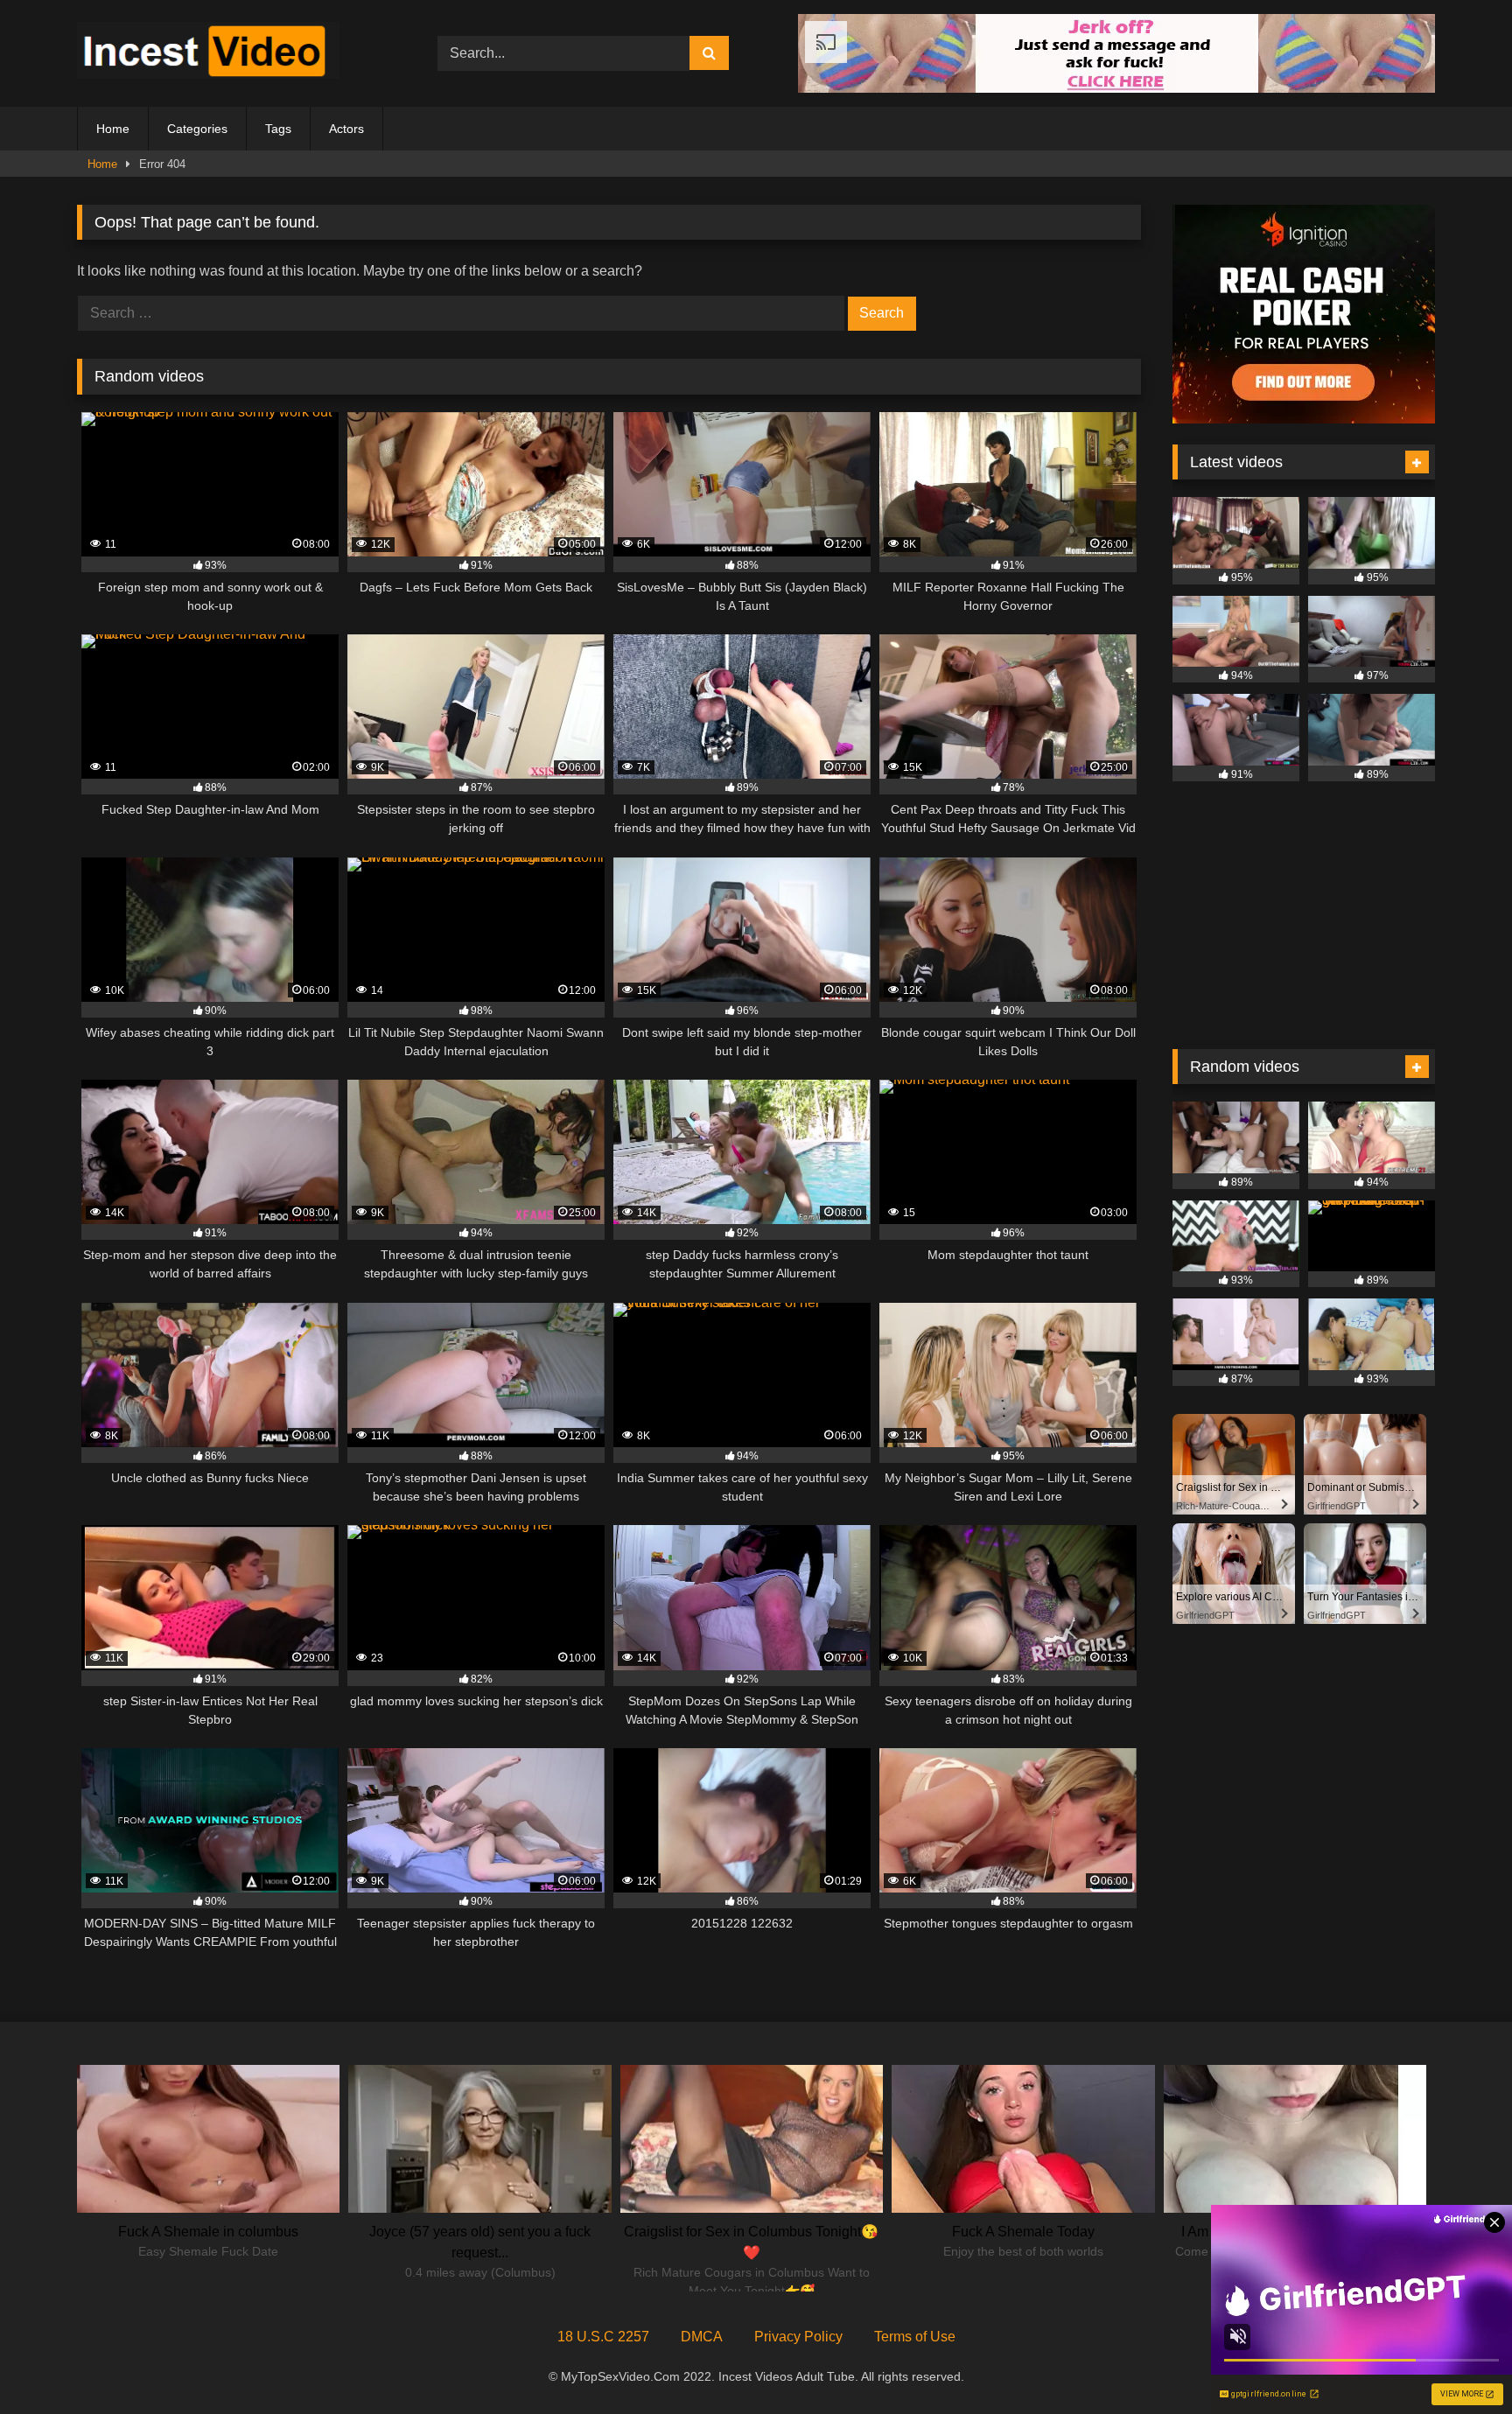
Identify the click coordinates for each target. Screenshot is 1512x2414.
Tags (278, 129)
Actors (346, 129)
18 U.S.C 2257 (603, 2337)
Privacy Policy (798, 2337)
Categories (197, 129)
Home (113, 129)
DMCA (702, 2337)
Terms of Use (915, 2337)
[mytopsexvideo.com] (208, 53)
